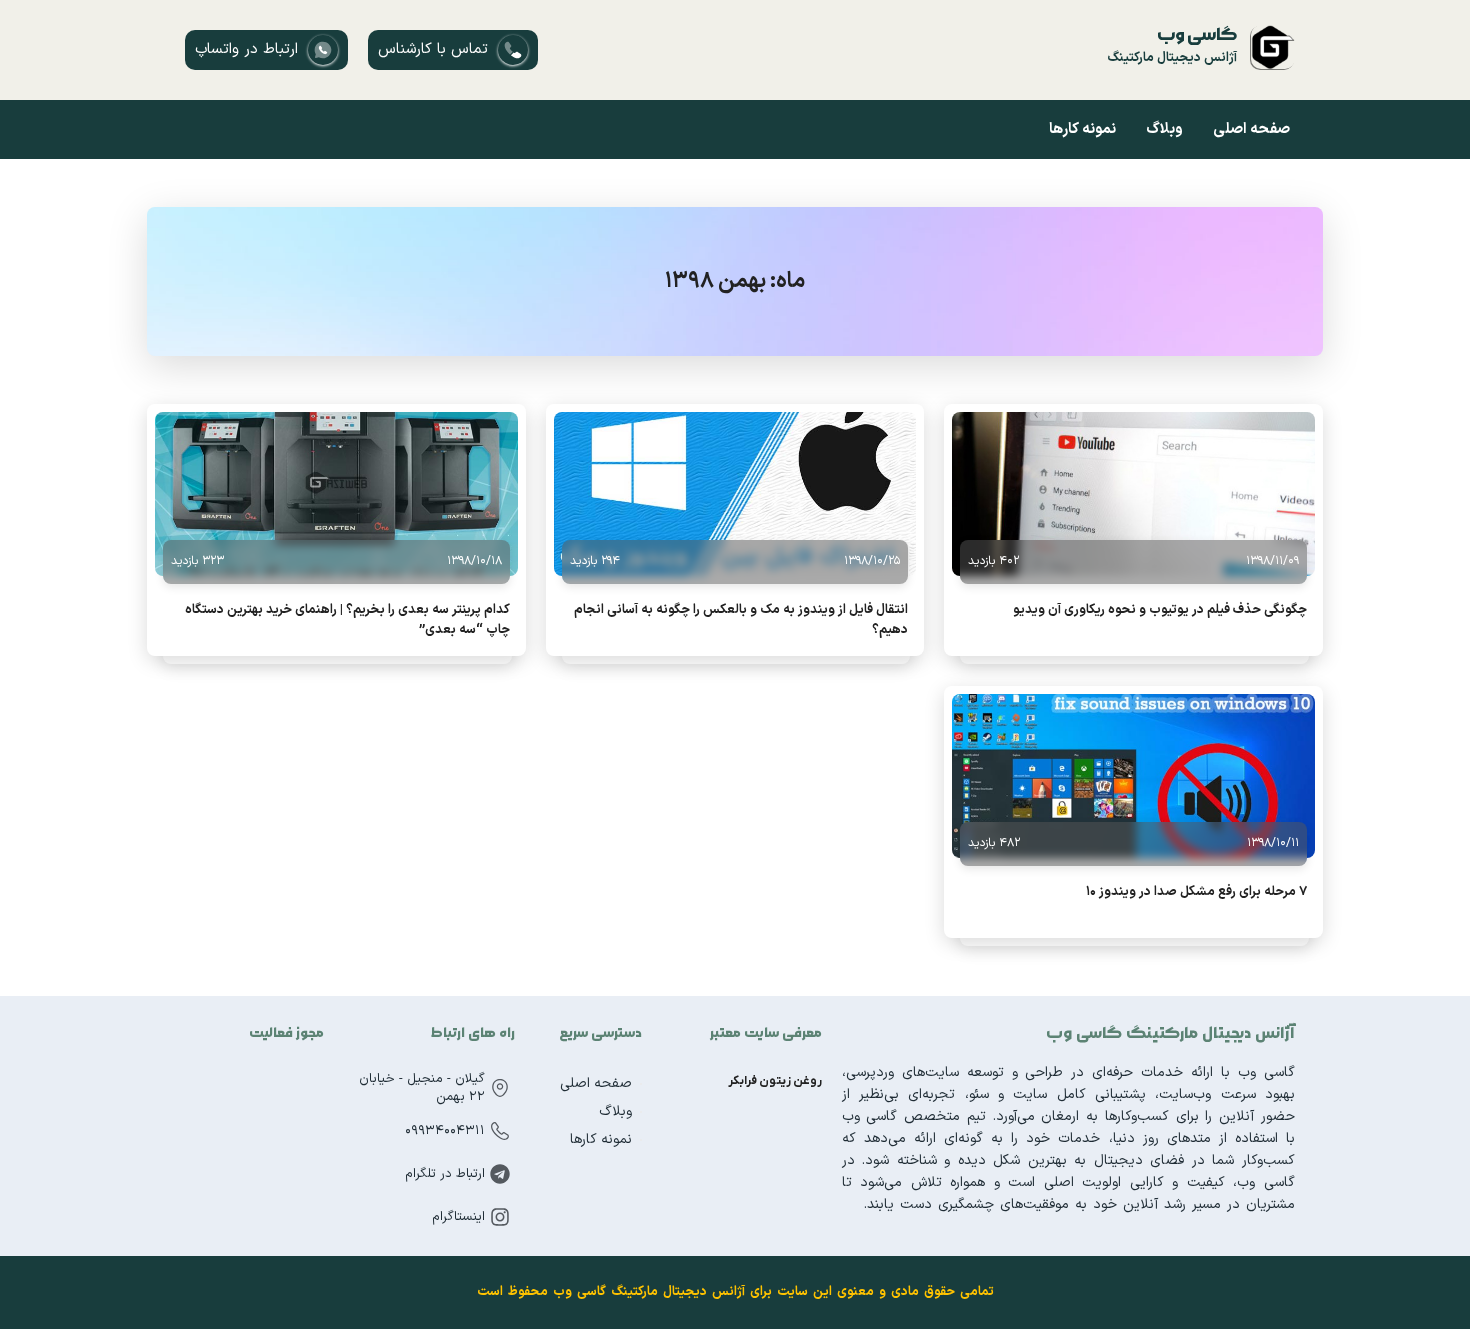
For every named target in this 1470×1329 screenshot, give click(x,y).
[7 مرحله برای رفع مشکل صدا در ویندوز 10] (1133, 776)
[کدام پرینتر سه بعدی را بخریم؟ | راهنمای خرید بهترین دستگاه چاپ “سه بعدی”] (336, 494)
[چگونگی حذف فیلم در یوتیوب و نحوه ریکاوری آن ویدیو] (1133, 494)
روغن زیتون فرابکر (775, 1081)
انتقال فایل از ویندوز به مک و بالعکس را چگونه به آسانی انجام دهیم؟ (741, 620)
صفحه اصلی (1251, 129)
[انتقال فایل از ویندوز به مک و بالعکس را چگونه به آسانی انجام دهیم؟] (735, 494)
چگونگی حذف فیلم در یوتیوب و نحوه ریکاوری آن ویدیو (1160, 610)
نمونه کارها (1082, 129)
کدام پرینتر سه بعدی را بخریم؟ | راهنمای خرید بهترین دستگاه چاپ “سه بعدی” (347, 620)
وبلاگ (1164, 129)
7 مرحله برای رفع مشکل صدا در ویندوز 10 (1196, 892)
